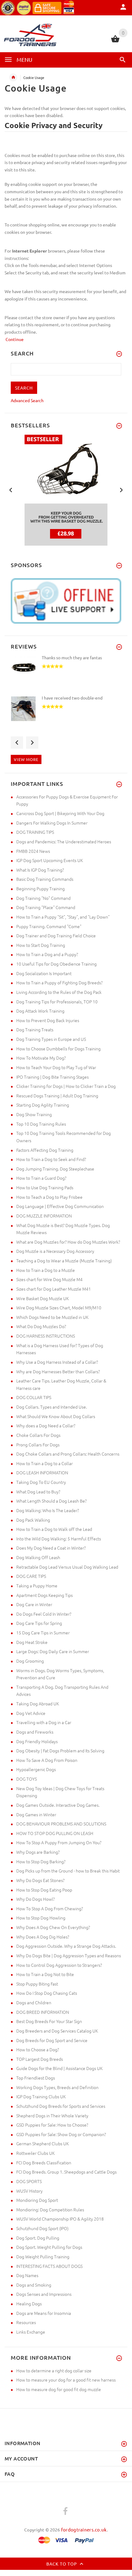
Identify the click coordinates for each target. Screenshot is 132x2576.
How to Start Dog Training (41, 945)
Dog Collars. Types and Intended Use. (52, 1407)
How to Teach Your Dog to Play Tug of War (56, 1067)
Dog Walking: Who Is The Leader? (48, 1510)
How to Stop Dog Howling (41, 1918)
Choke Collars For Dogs (38, 1435)
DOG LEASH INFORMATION (42, 1472)
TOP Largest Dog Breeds (40, 2059)
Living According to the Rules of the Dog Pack (59, 992)
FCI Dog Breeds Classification (44, 2162)
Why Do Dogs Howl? (35, 1899)
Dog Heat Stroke (32, 1642)
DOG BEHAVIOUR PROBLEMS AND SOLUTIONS (61, 1824)
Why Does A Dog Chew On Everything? (53, 1927)
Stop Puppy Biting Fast (37, 1984)
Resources (26, 2322)
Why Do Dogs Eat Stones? (40, 1880)
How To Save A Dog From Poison (47, 1760)
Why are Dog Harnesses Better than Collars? (58, 1371)
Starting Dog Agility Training (43, 1105)
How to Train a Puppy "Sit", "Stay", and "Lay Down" (63, 917)
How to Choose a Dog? (38, 2049)
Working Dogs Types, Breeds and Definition (57, 2087)
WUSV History (29, 2191)
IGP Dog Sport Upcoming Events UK (50, 860)
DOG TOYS (27, 1779)
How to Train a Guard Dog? (41, 1178)
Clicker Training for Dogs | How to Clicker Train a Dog (66, 1086)
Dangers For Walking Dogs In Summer (52, 823)
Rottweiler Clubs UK (35, 2153)
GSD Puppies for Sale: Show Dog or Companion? (61, 2134)
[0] (115, 41)
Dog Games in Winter (36, 1814)
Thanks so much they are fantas (72, 657)
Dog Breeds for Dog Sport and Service (52, 2040)
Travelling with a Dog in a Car (44, 1722)
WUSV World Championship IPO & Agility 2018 (60, 2219)
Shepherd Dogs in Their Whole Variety (52, 2115)
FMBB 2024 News (33, 851)
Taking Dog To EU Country (41, 1482)
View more (26, 759)
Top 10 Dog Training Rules (41, 1124)
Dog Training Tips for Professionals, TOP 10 (57, 1002)
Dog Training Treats (35, 1029)
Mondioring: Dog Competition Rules (50, 2209)
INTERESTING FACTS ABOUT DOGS (49, 2266)
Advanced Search (27, 400)
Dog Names (27, 2275)
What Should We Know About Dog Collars (56, 1416)
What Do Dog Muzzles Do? (41, 1326)
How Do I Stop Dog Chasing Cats (47, 1993)
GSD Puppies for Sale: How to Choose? (52, 2125)
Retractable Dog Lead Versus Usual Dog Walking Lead (67, 1567)
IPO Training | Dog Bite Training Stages (52, 1077)
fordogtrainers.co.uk (84, 2529)
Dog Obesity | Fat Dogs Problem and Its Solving (60, 1751)
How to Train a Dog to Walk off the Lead (54, 1529)
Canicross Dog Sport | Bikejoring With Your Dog (60, 813)
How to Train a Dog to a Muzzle (46, 1270)
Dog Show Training (34, 1114)
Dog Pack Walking (33, 1520)
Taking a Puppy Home (37, 1586)
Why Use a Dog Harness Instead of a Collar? (57, 1362)
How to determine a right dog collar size (54, 2370)
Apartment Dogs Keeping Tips (45, 1595)
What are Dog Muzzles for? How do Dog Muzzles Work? (68, 1242)
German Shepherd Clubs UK (43, 2143)
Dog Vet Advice (31, 1713)
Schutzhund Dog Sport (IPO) (42, 2228)
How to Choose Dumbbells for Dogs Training (58, 1049)
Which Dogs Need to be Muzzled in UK (52, 1317)
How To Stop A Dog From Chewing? (50, 1908)
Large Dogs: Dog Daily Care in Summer (53, 1651)
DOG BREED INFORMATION (43, 2012)
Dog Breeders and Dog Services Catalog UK (57, 2031)
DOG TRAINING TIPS (35, 832)
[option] (66, 490)
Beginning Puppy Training (41, 888)
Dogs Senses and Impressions (44, 2294)
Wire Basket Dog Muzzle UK (43, 1298)
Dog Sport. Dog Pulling (38, 2238)
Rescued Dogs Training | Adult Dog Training (57, 1096)
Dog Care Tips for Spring (39, 1623)
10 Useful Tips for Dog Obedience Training (56, 964)
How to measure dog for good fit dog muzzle (59, 2389)
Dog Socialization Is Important (44, 973)
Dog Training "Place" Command (46, 907)
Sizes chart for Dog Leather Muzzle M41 (54, 1289)
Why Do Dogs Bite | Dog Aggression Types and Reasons (69, 1955)
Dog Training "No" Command (43, 898)
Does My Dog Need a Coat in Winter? (51, 1548)
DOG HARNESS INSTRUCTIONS (46, 1336)
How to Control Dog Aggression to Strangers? (59, 1965)
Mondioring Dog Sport (37, 2200)
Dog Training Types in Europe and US (51, 1039)
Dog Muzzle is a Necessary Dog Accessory (55, 1251)
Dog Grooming (30, 1661)
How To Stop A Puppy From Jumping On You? (59, 1842)
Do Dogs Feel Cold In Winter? (44, 1614)
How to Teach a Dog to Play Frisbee (49, 1197)
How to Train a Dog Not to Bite (45, 1974)
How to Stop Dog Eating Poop (44, 1890)
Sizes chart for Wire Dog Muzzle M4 (49, 1279)
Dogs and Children (34, 2002)
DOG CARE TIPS (31, 1576)
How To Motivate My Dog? (41, 1058)
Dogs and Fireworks (35, 1732)
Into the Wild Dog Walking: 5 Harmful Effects (59, 1539)
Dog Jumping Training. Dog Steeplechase (55, 1169)
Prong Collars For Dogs (38, 1445)
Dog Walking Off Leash (38, 1557)
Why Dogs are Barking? (38, 1852)
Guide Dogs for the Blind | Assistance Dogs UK (59, 2068)
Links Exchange (31, 2332)
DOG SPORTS (29, 2181)
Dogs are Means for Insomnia (44, 2313)
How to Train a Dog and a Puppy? (47, 954)
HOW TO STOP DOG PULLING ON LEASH (55, 1833)
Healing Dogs (29, 2304)
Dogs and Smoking (34, 2285)
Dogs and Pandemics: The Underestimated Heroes (64, 841)
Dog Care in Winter (34, 1604)
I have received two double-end (72, 698)
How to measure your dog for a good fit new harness (66, 2380)
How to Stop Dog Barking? (41, 1861)
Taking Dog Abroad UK (38, 1704)
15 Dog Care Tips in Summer (43, 1633)
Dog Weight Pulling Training (43, 2256)
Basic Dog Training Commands (45, 879)
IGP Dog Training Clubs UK (41, 2096)
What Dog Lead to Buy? (38, 1492)
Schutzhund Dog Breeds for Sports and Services (61, 2106)
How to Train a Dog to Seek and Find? (51, 1159)
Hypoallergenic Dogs (36, 1769)
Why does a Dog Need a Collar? (46, 1425)
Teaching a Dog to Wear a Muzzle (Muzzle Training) (64, 1261)
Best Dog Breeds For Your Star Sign (49, 2021)
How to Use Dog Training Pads (45, 1187)
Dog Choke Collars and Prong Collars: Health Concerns (68, 1454)
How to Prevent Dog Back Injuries (48, 1020)
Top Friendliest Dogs (36, 2078)
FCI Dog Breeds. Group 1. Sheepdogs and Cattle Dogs (66, 2172)
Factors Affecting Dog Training (45, 1150)
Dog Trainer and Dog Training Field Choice (56, 935)
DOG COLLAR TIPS (34, 1397)
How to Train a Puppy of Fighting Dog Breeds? (59, 982)
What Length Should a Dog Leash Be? (51, 1501)
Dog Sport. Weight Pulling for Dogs (49, 2247)
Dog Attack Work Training (40, 1011)
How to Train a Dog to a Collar (45, 1463)
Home (13, 77)
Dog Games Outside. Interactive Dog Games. (58, 1805)
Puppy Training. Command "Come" (49, 926)
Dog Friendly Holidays (37, 1741)
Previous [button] (11, 489)
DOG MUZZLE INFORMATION (44, 1216)
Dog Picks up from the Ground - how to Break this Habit (68, 1871)
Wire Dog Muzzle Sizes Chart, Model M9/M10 (59, 1308)
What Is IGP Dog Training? (40, 870)
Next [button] (121, 489)
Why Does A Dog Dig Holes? (43, 1937)
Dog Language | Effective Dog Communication (60, 1206)
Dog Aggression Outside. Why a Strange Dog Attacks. (66, 1946)
